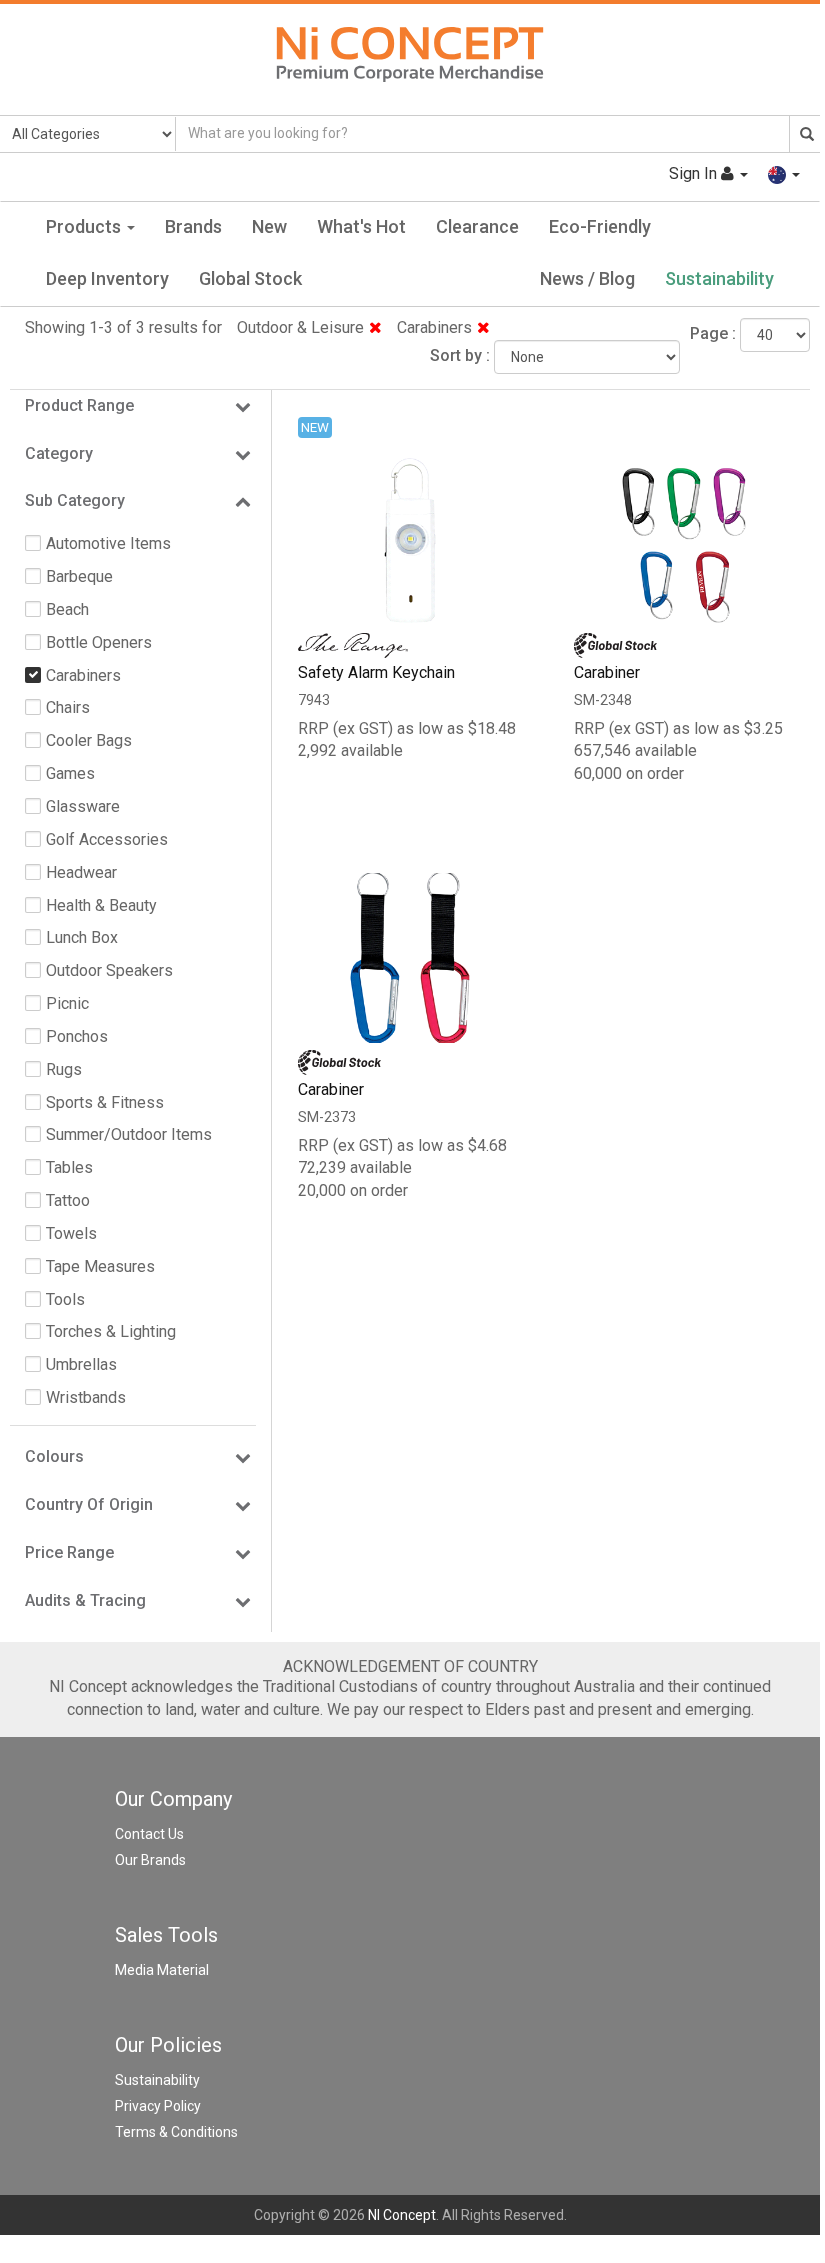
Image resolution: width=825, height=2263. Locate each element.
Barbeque (79, 576)
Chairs (68, 707)
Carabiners (434, 327)
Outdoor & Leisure (300, 327)
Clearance (477, 226)
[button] (784, 173)
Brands (193, 226)
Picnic (67, 1003)
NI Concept (402, 2215)
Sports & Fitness (105, 1102)
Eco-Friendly (600, 226)
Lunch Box (82, 937)
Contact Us (149, 1834)
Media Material (162, 1970)
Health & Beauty (101, 905)
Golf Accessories (107, 839)
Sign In (695, 173)
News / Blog (587, 278)
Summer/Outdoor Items (129, 1134)
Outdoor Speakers (109, 970)
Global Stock (250, 278)
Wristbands (86, 1397)
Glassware (83, 806)
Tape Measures (100, 1266)
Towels (71, 1233)
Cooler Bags (89, 740)
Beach (67, 609)
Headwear (81, 872)
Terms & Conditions (176, 2132)
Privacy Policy (158, 2106)
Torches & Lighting (111, 1331)
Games (70, 773)
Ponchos (77, 1036)
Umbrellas (81, 1364)
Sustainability (719, 278)
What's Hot (361, 226)
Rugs (64, 1069)
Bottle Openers (99, 642)
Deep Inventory (107, 278)
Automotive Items (108, 543)
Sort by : (460, 355)
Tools (65, 1299)
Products (85, 226)
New (269, 226)
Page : (713, 333)
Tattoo (68, 1200)
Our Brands (150, 1860)
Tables (69, 1167)
